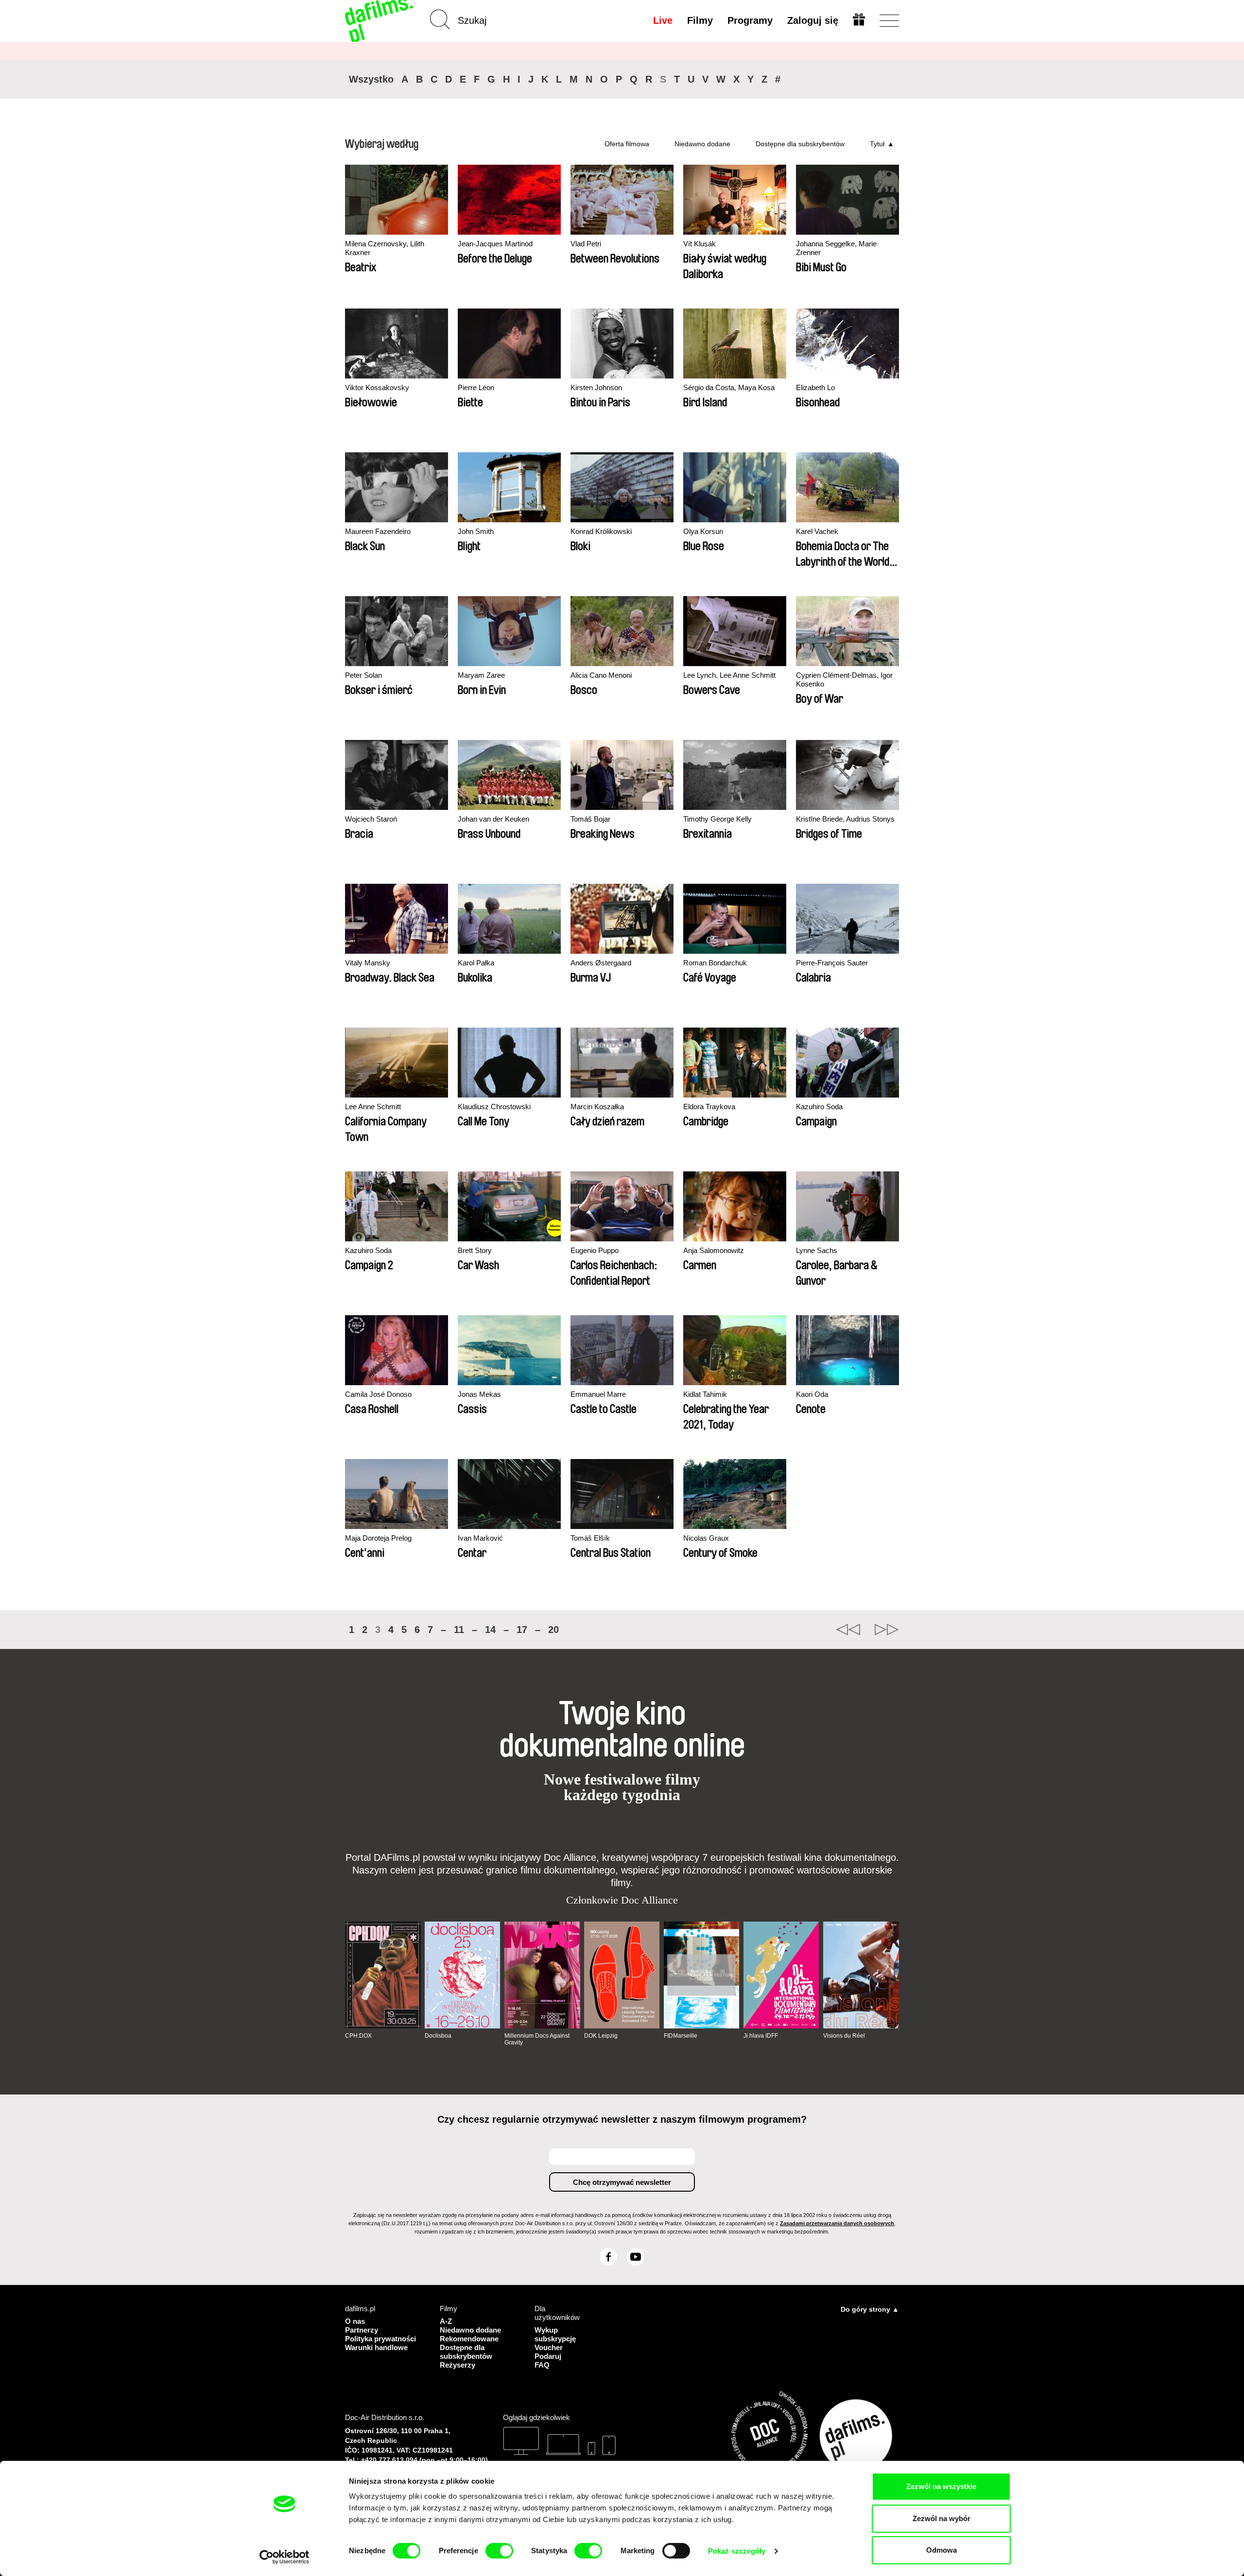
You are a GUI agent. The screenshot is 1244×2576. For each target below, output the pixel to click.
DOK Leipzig (601, 2036)
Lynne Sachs (817, 1250)
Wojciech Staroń (371, 819)
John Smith (476, 531)
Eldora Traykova (709, 1107)
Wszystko (371, 79)
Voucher (549, 2347)
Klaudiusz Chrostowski (494, 1107)
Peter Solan (363, 675)
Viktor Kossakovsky (377, 387)
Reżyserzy (458, 2365)
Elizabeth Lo (815, 387)
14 (490, 1630)
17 (522, 1630)
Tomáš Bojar (590, 819)
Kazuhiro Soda (819, 1107)
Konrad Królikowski (601, 531)
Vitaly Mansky (368, 963)
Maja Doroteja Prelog (378, 1538)
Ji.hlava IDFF (761, 2036)
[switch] (499, 2551)
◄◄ (848, 1630)
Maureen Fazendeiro (378, 531)
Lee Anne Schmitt (373, 1107)
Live (663, 20)
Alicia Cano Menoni (601, 675)
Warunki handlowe (376, 2347)
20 (553, 1630)
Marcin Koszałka (597, 1107)
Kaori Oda (812, 1394)
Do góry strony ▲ (870, 2309)
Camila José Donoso (378, 1394)
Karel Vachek (817, 531)
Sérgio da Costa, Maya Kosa (729, 387)
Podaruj (548, 2356)
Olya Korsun (703, 531)
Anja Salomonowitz (714, 1250)
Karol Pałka (476, 963)
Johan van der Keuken (493, 819)
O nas (355, 2321)
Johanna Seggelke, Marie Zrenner (836, 248)
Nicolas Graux (706, 1538)
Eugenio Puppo (595, 1250)
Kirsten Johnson (596, 387)
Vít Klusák (700, 244)
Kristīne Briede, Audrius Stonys (845, 819)
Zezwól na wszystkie (941, 2486)
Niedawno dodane (702, 144)
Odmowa (942, 2550)
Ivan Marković (480, 1538)
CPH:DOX (358, 2036)
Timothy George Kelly (717, 819)
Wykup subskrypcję (555, 2334)
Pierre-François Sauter (832, 963)
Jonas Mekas (479, 1394)
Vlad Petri (586, 244)
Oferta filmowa (627, 144)
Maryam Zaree (481, 675)
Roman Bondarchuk (715, 963)
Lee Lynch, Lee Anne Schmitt (729, 675)
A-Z (446, 2321)
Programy (750, 20)
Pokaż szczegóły (737, 2551)
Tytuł (877, 144)
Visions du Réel (844, 2036)
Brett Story (475, 1250)
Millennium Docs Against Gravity (537, 2039)
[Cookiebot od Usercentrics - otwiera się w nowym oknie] (285, 2557)
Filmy (700, 20)
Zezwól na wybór (942, 2518)
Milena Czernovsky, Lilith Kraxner (385, 248)
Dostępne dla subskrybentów (800, 144)
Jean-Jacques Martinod (495, 244)
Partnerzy (362, 2330)
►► (887, 1630)
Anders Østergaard (601, 963)
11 (459, 1630)
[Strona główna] (380, 21)
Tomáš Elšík (590, 1538)
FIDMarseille (681, 2036)
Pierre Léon (476, 387)
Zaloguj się (813, 20)
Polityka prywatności (380, 2339)
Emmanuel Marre (598, 1394)
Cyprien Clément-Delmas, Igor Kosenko (844, 679)
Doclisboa (438, 2036)
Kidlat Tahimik (705, 1394)
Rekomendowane (469, 2339)
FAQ (542, 2365)
